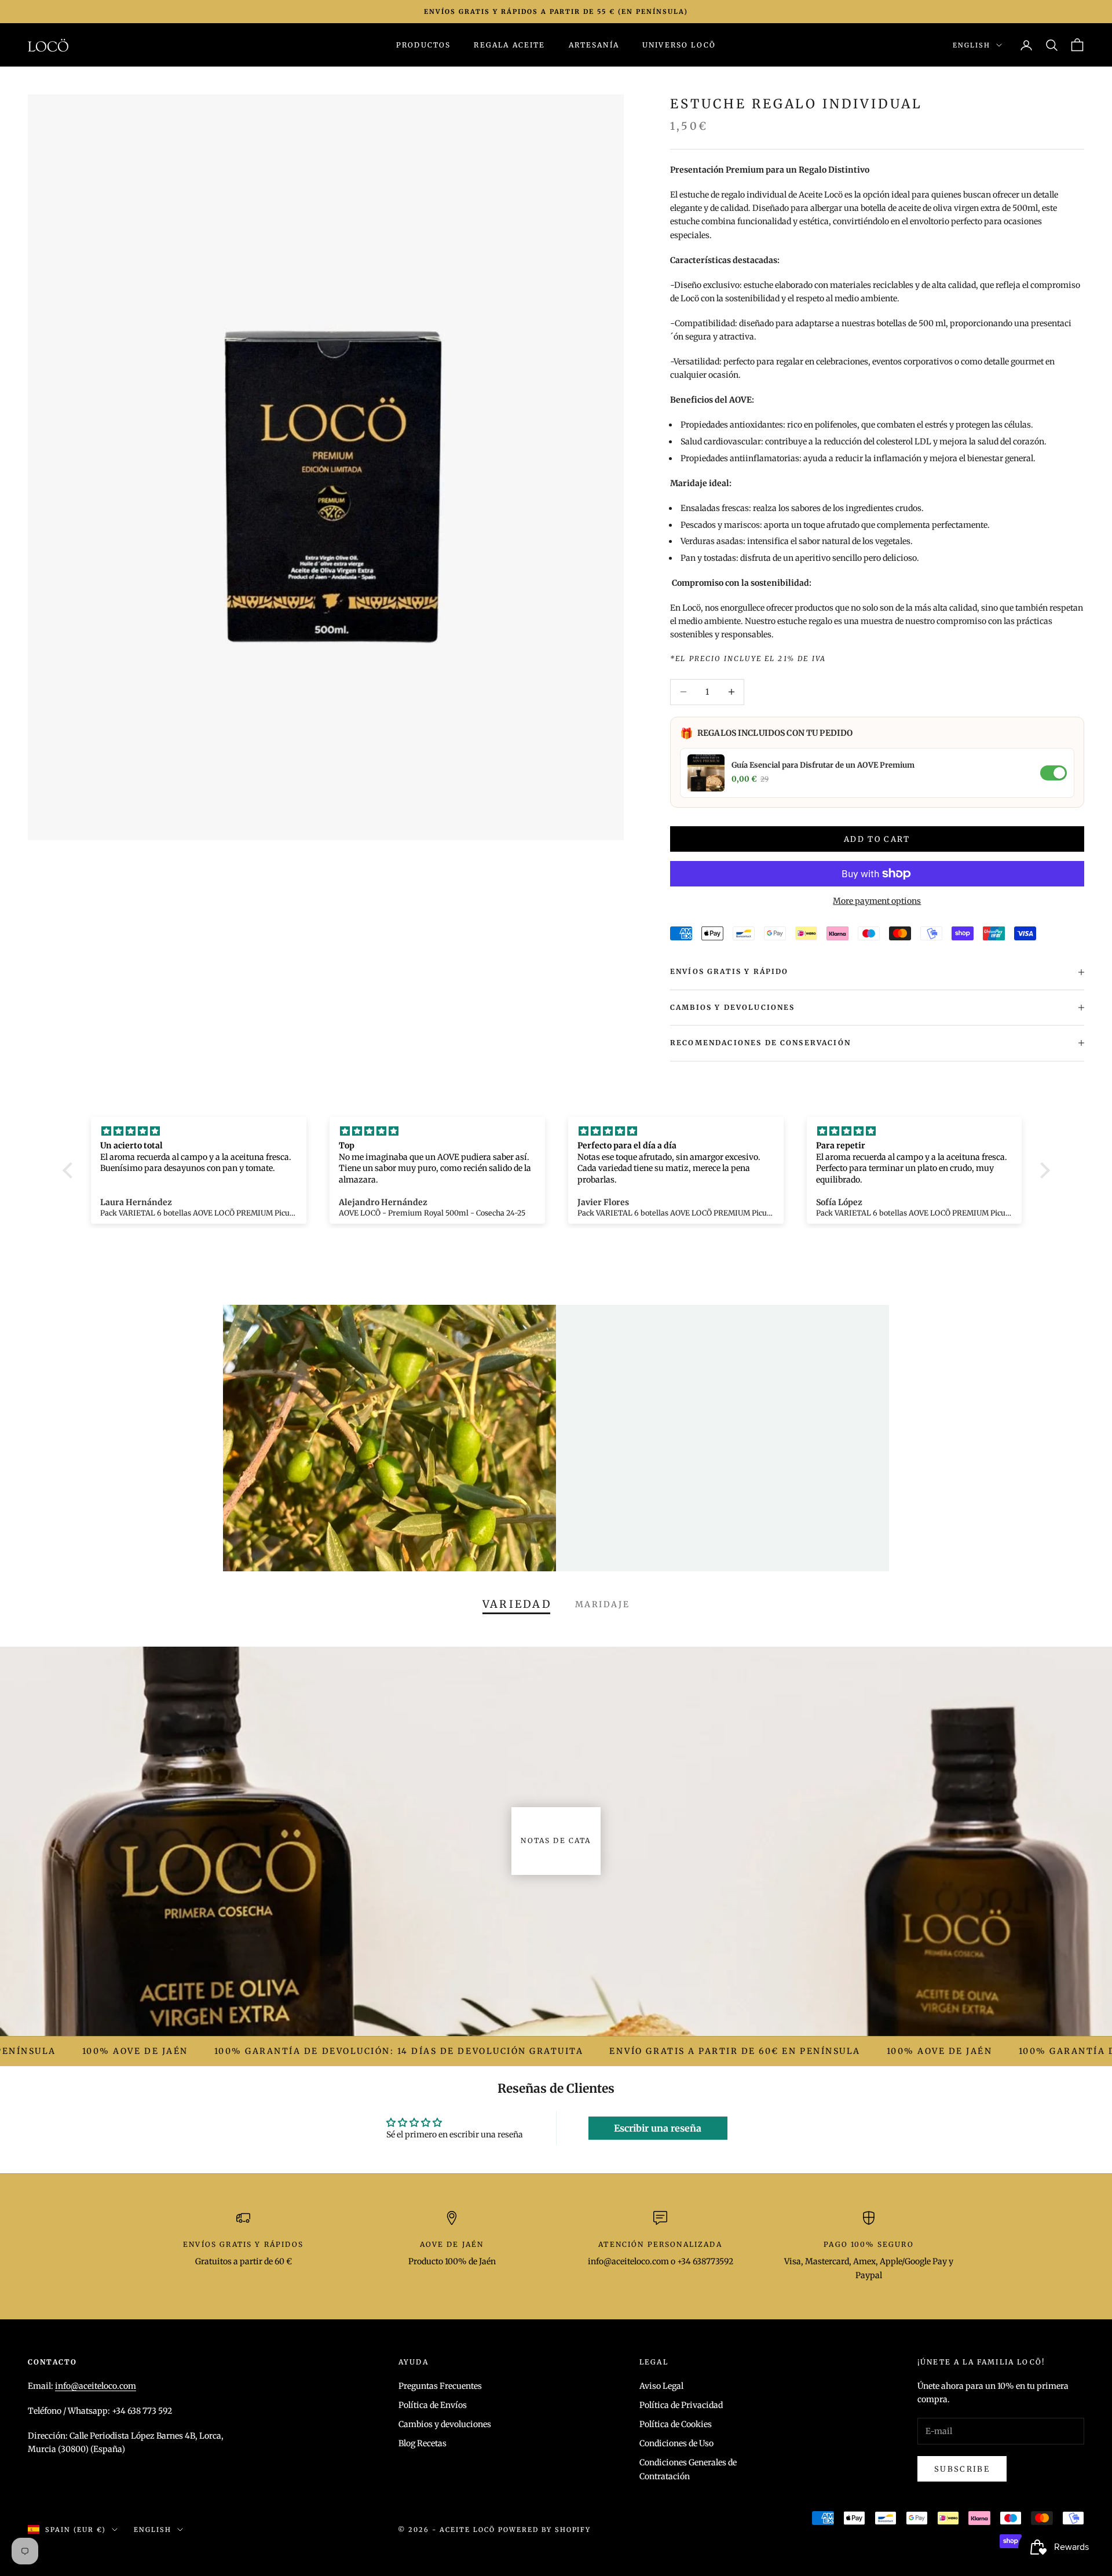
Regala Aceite (509, 45)
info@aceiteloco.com (96, 2386)
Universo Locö (679, 45)
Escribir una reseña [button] (658, 2128)
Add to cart (877, 839)
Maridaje (602, 1604)
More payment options (877, 901)
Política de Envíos (433, 2405)
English (972, 45)
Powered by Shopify (545, 2530)
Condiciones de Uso (676, 2443)
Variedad (517, 1604)
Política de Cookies (676, 2424)
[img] (199, 1131)
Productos (423, 45)
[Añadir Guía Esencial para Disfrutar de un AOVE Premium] (1054, 773)
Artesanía (594, 45)
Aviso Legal (661, 2386)
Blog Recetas (423, 2443)
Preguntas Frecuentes (440, 2386)
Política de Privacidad (681, 2405)
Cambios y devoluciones (445, 2424)
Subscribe (962, 2469)
